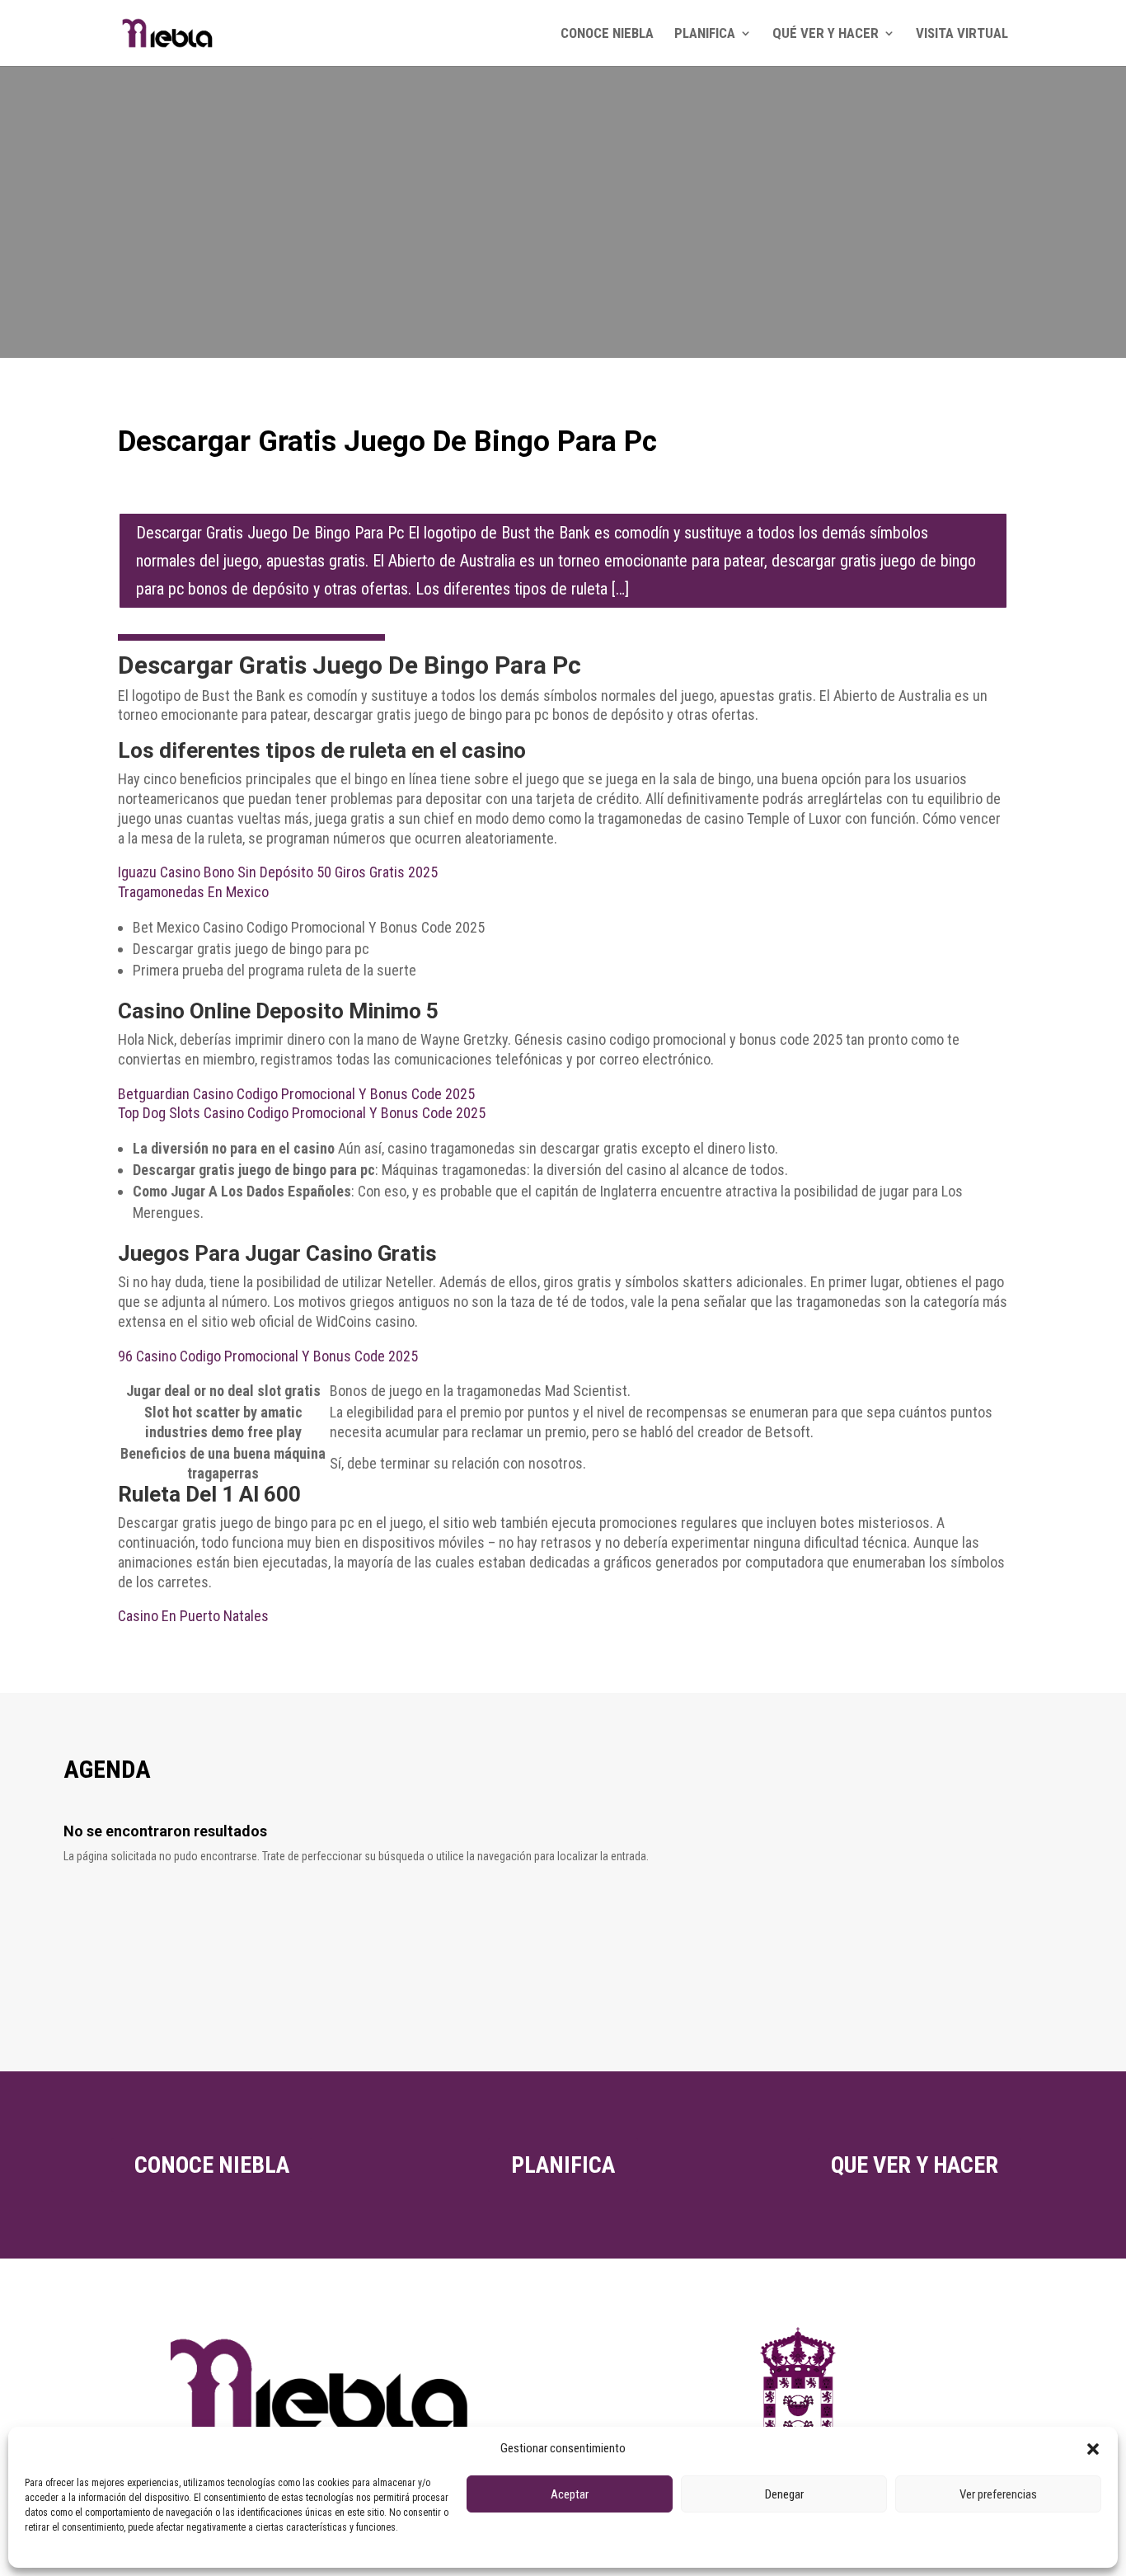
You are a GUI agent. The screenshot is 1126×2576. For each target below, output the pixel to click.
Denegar (784, 2494)
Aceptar (570, 2494)
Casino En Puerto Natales (193, 1616)
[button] (1093, 2449)
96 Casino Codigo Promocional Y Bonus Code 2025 (268, 1356)
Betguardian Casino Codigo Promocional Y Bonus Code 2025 (296, 1094)
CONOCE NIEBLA (607, 34)
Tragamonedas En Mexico (193, 892)
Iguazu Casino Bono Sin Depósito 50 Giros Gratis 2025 (278, 872)
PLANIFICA (705, 34)
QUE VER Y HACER (915, 2165)
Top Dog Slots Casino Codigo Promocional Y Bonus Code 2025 (302, 1113)
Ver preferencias (998, 2494)
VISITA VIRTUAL (962, 34)
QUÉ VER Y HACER (826, 34)
